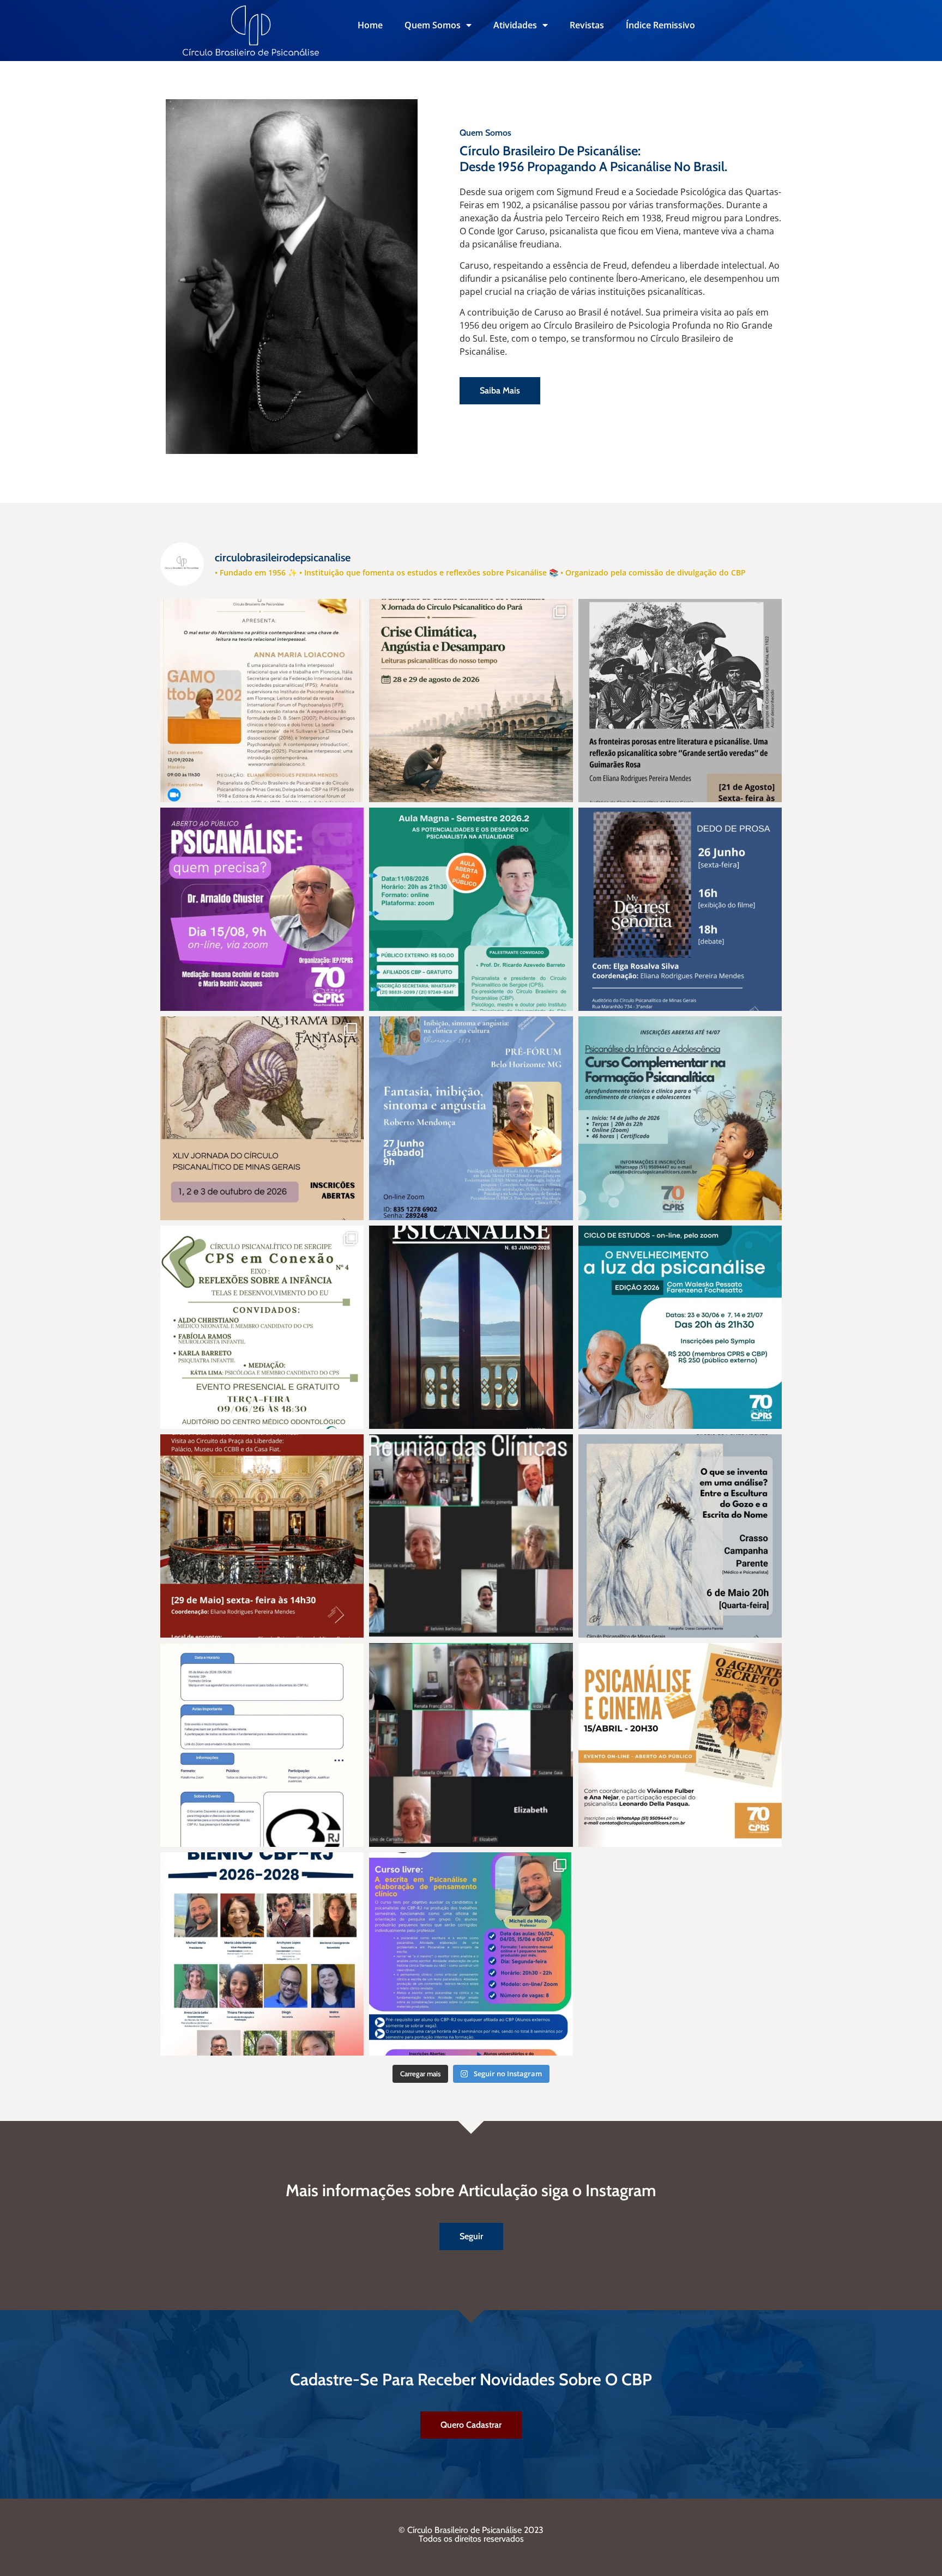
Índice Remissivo (660, 25)
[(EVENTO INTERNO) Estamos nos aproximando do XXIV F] (262, 701)
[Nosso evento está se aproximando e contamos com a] (471, 701)
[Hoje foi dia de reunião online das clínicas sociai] (471, 1745)
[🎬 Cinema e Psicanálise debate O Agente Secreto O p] (680, 1745)
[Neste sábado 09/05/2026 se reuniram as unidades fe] (471, 1536)
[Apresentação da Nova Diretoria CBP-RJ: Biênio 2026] (262, 1954)
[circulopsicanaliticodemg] (262, 1118)
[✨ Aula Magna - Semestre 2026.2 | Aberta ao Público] (471, 909)
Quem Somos (433, 25)
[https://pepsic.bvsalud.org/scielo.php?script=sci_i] (471, 1327)
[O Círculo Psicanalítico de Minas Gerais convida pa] (680, 701)
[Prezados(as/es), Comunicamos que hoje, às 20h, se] (262, 1745)
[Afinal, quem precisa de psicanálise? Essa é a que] (262, 909)
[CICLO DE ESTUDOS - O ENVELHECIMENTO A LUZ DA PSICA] (680, 1327)
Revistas (587, 25)
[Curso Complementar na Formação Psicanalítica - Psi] (680, 1118)
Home (370, 25)
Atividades (515, 25)
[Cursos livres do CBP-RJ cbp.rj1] (471, 1954)
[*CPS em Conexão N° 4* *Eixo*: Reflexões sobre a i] (262, 1327)
